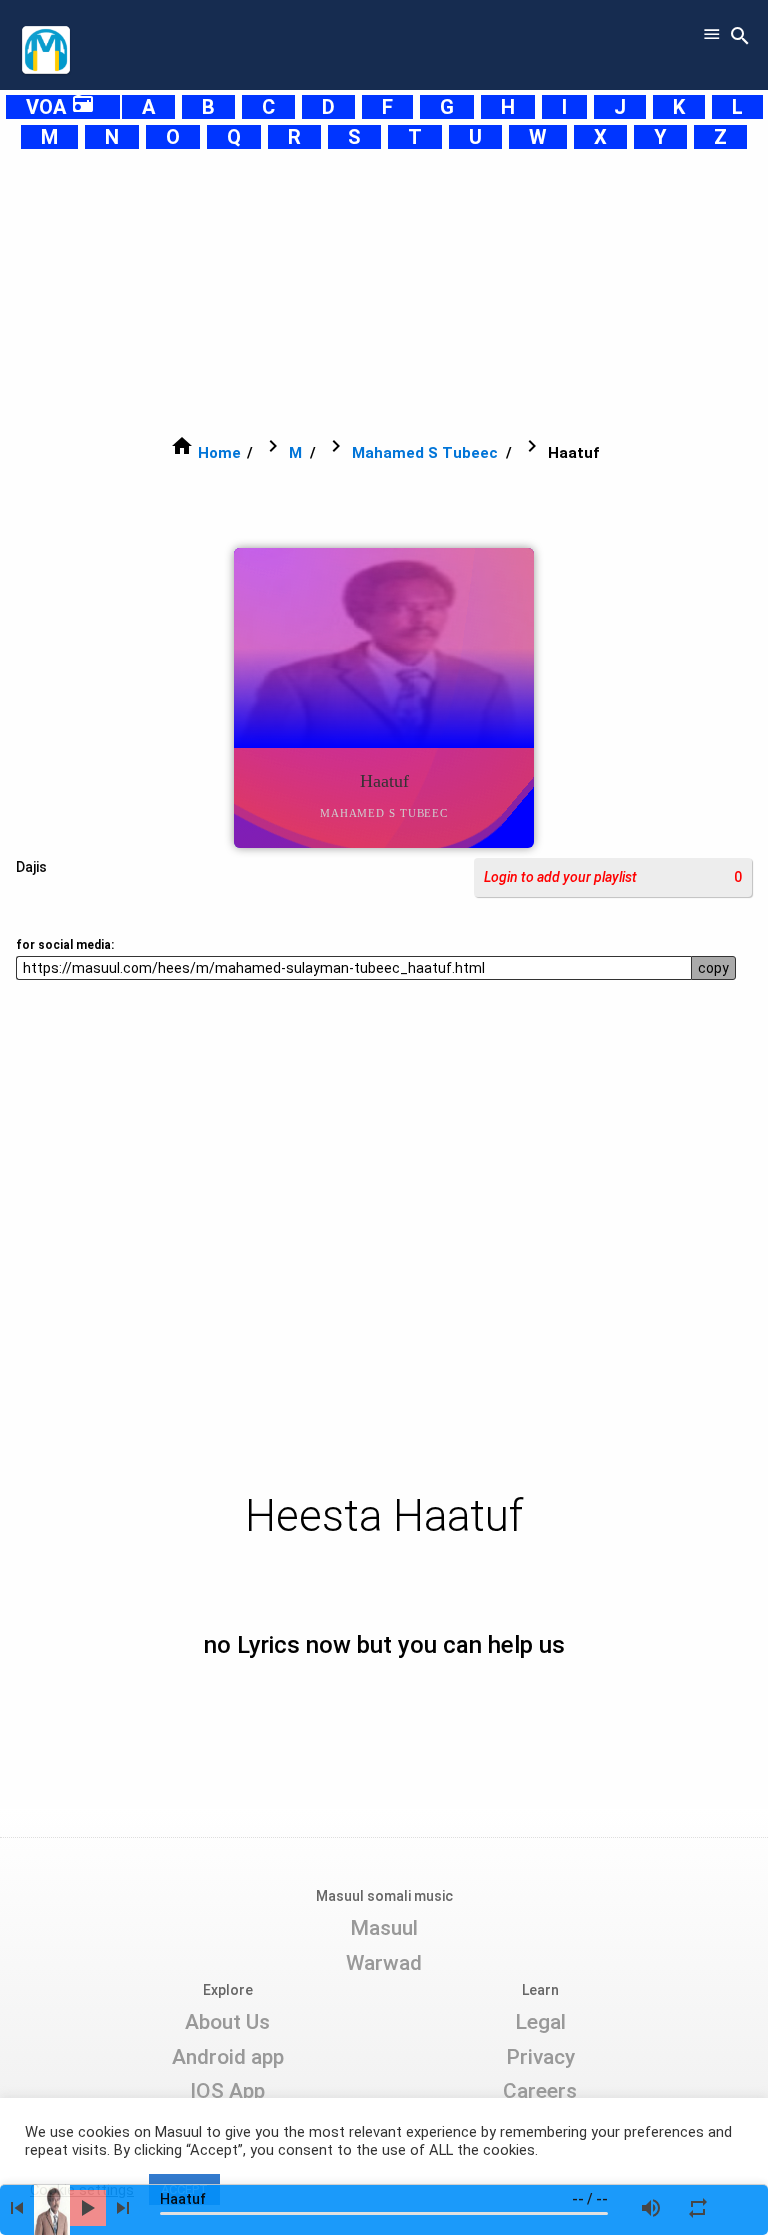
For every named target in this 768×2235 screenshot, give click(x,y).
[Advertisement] (384, 292)
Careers (540, 2091)
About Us (227, 2022)
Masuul (384, 1928)
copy (713, 968)
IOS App (227, 2091)
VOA (60, 107)
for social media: (65, 945)
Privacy (540, 2057)
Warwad (384, 1963)
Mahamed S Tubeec (425, 453)
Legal (540, 2022)
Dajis (31, 867)
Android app (228, 2057)
